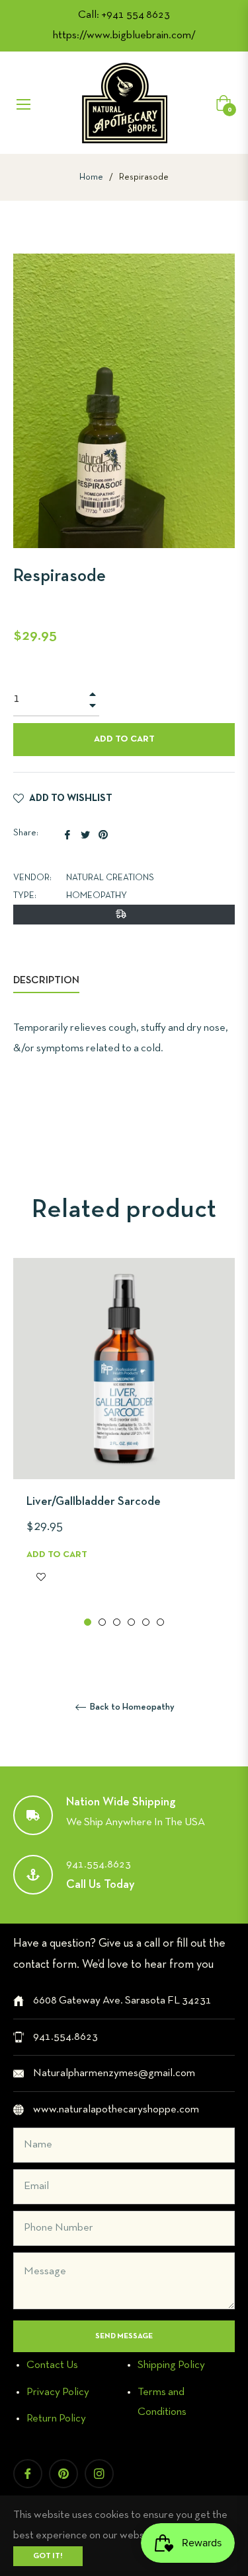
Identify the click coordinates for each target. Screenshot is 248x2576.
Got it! (48, 2556)
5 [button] (146, 1622)
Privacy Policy (58, 2392)
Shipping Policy (171, 2365)
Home (91, 177)
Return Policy (56, 2419)
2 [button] (102, 1622)
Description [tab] (46, 981)
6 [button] (160, 1622)
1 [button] (88, 1622)
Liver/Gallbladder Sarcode (94, 1502)
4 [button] (131, 1622)
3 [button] (117, 1622)
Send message (124, 2336)
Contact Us (52, 2365)
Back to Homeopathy (131, 1707)
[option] (124, 1444)
